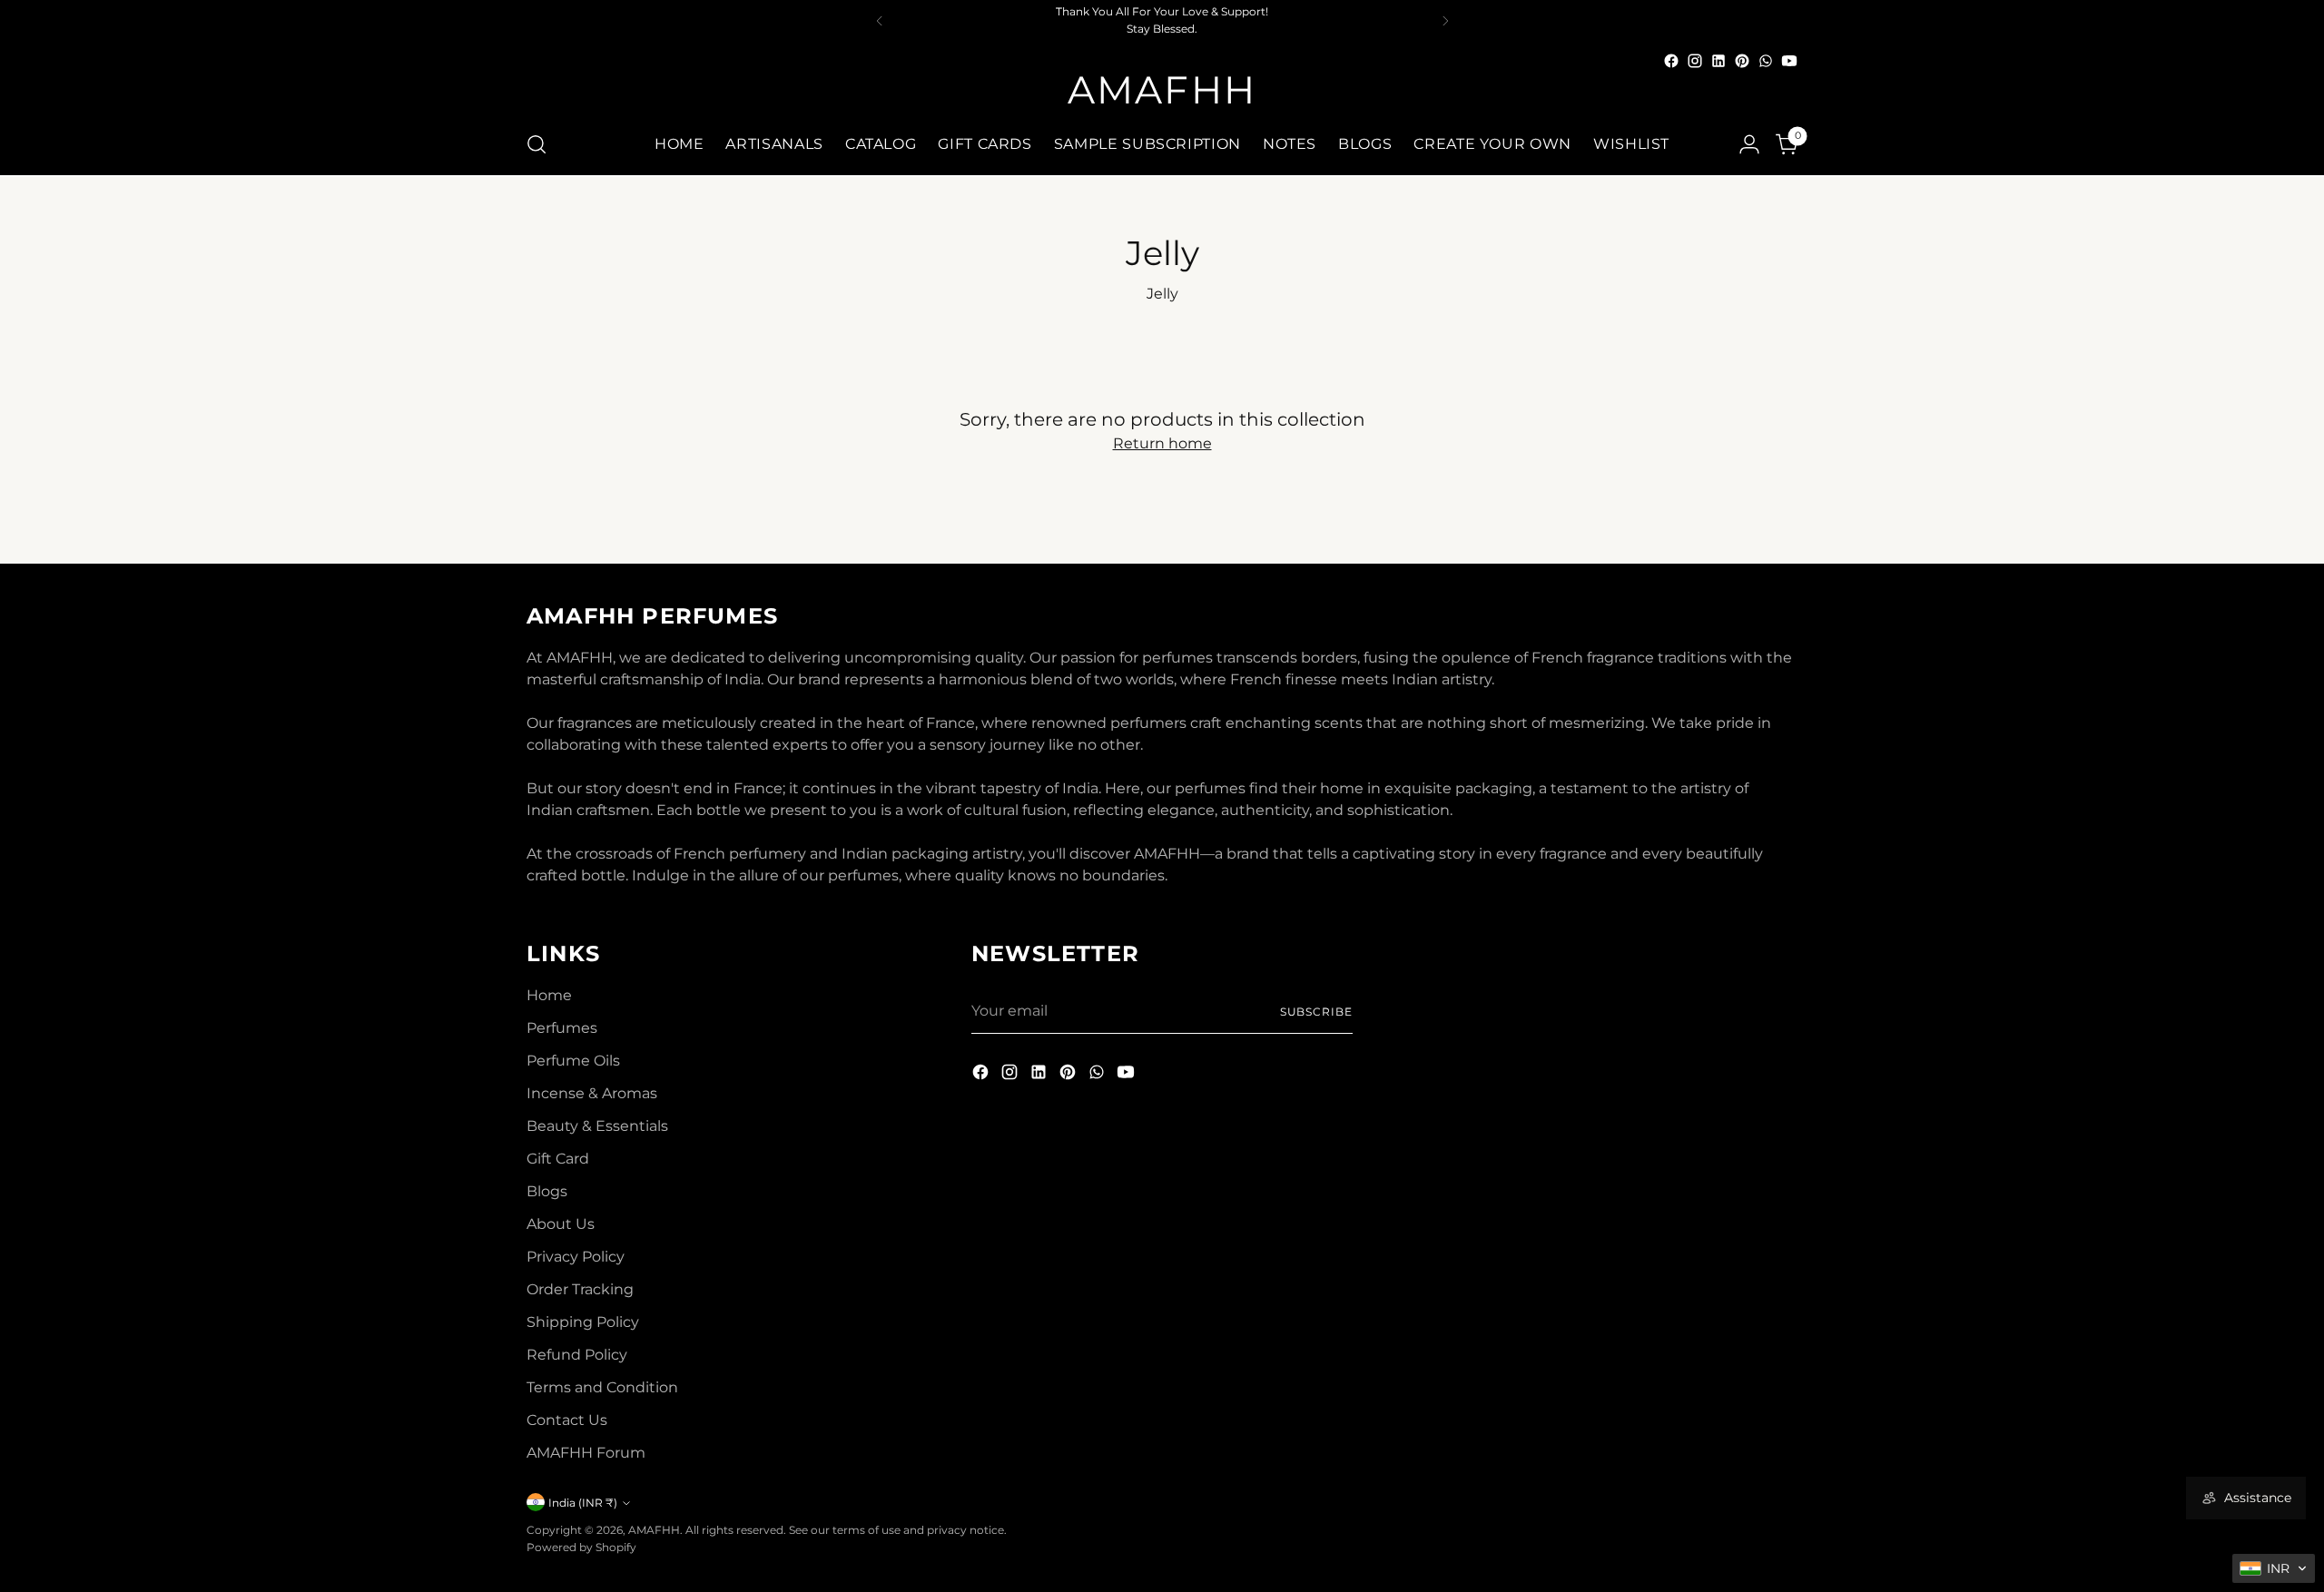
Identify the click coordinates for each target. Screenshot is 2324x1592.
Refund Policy (577, 1355)
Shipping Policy (583, 1322)
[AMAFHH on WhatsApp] (1766, 61)
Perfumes (562, 1028)
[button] (2274, 1568)
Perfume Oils (573, 1061)
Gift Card (558, 1159)
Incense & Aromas (592, 1093)
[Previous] (880, 20)
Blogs (547, 1191)
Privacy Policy (576, 1257)
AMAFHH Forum (586, 1453)
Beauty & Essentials (597, 1126)
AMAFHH (654, 1530)
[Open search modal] (537, 144)
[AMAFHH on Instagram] (1695, 61)
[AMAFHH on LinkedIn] (1718, 61)
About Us (561, 1224)
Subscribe (1316, 1012)
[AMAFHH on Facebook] (1671, 61)
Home (549, 995)
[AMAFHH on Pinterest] (1742, 61)
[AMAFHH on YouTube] (1789, 61)
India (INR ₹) (583, 1503)
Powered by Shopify (581, 1547)
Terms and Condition (602, 1387)
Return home (1162, 443)
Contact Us (567, 1420)
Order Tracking (580, 1289)
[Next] (1445, 20)
